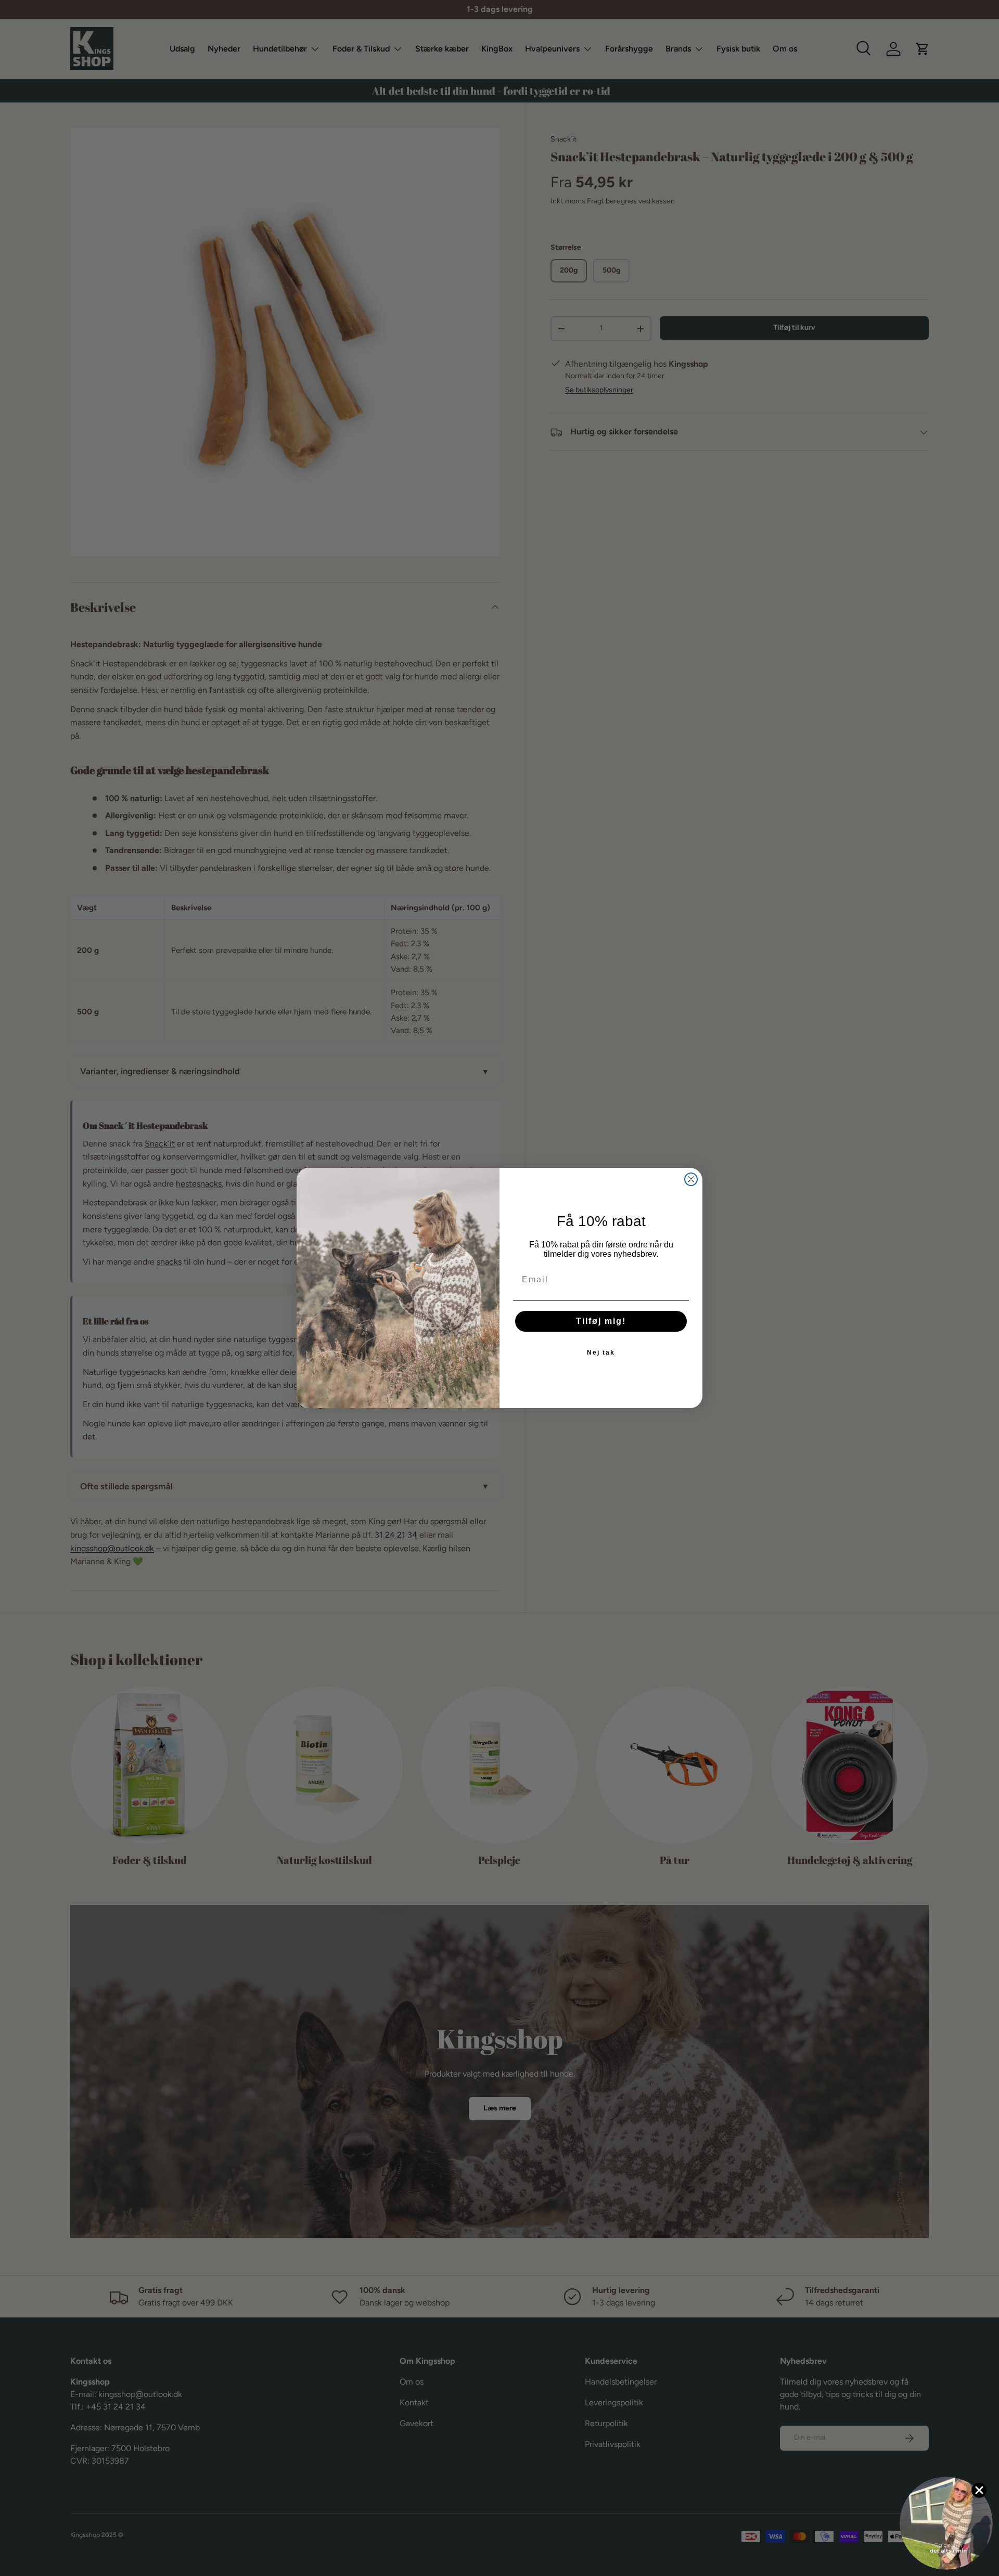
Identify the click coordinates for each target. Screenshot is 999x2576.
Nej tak (601, 1353)
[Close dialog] (691, 1179)
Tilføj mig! (601, 1321)
